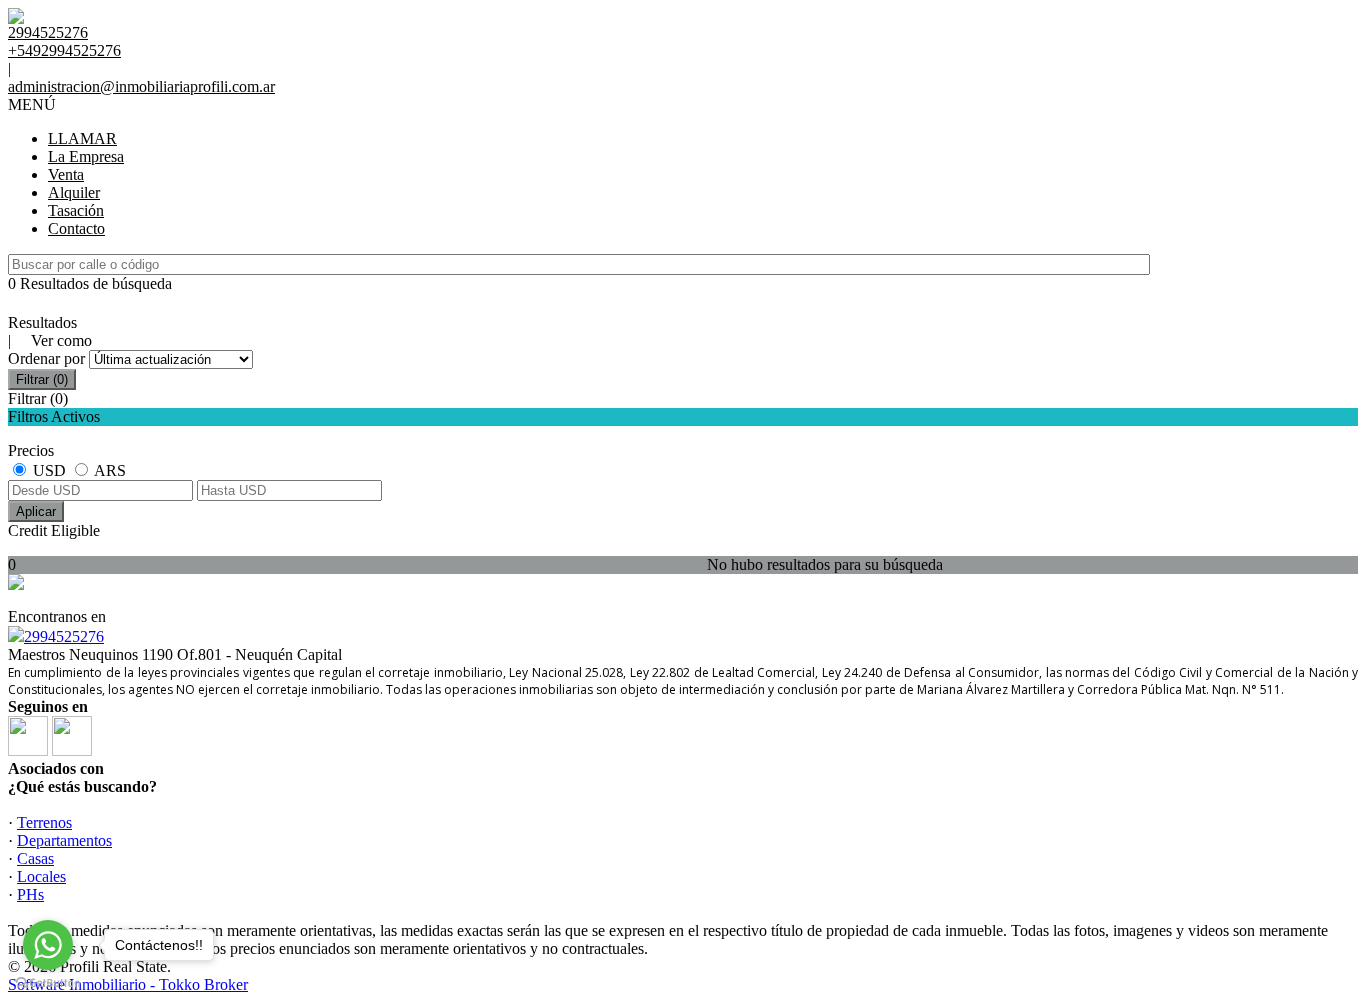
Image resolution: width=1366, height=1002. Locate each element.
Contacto (76, 228)
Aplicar (36, 511)
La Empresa (86, 156)
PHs (30, 894)
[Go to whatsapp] (48, 945)
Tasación (76, 210)
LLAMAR (82, 138)
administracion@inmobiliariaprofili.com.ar (141, 86)
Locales (41, 876)
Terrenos (44, 822)
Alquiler (74, 192)
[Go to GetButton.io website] (48, 982)
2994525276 (64, 636)
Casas (35, 858)
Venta (66, 174)
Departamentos (64, 840)
